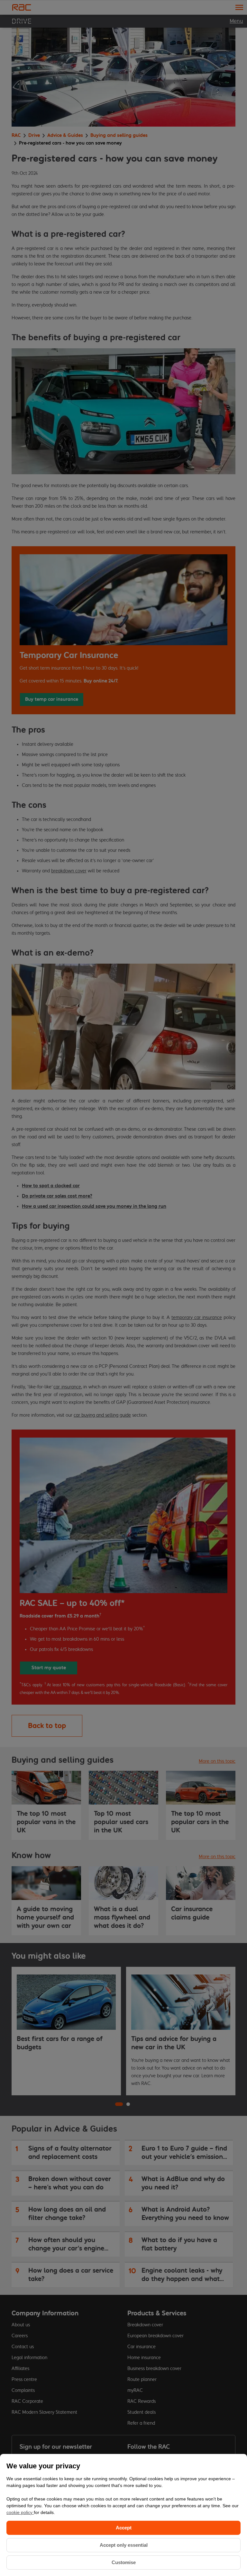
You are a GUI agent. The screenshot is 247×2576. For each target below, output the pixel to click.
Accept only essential (124, 2545)
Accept (124, 2528)
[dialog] (123, 2515)
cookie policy (20, 2512)
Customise (124, 2562)
